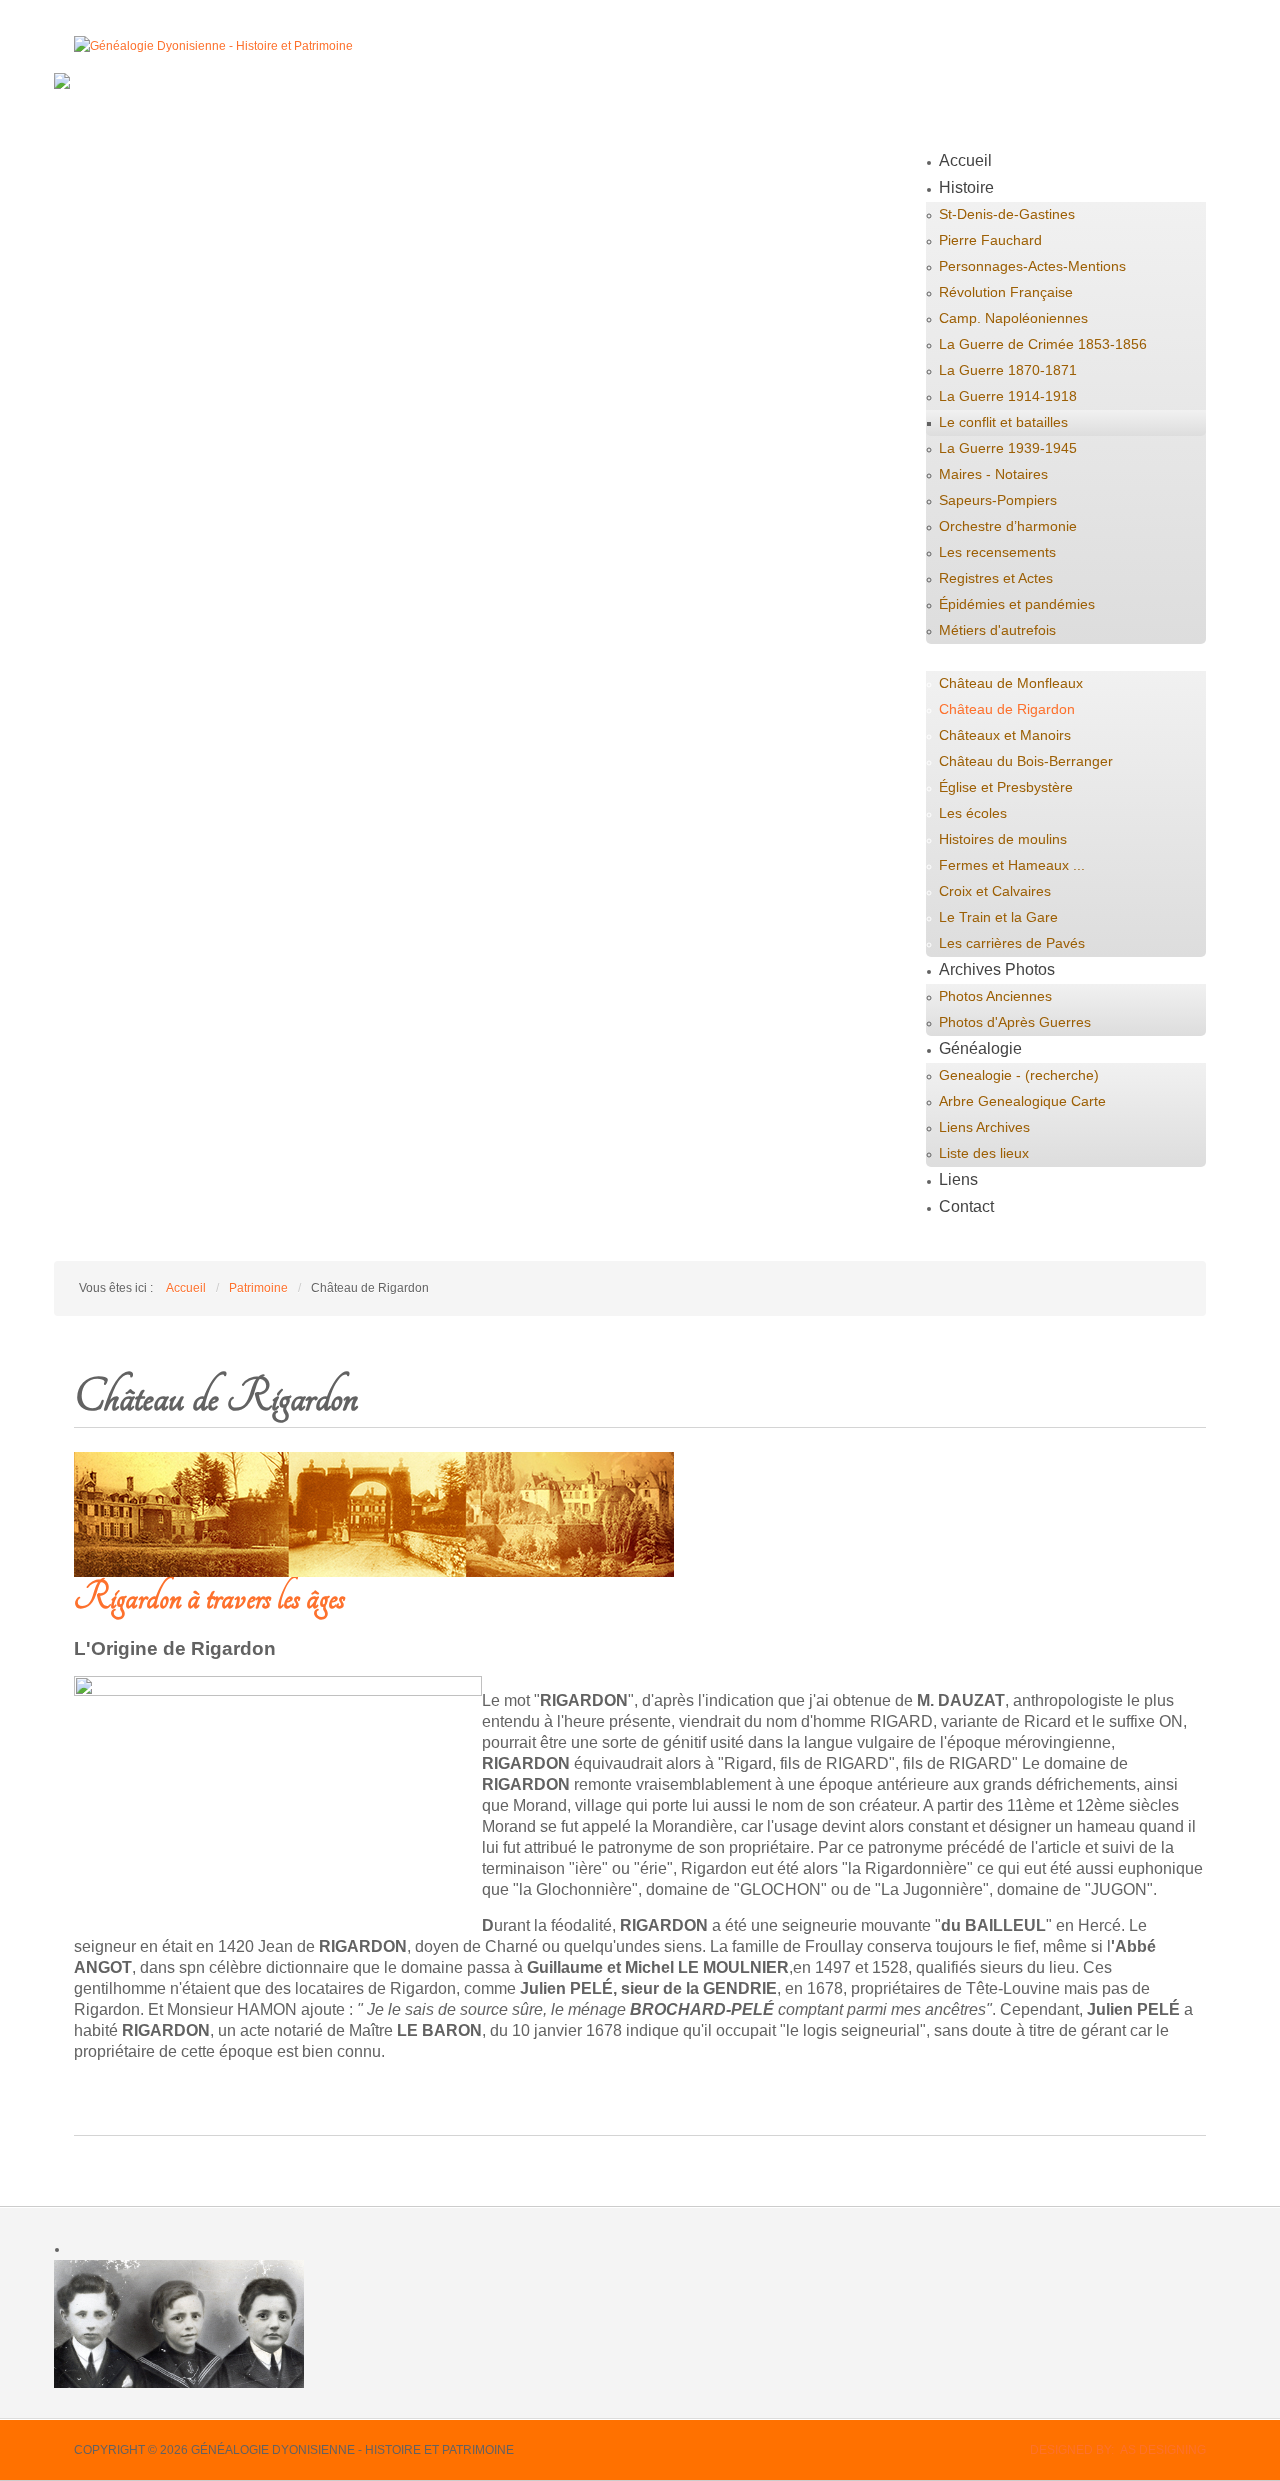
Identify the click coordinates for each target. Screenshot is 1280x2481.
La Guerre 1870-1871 (1008, 370)
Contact (966, 1206)
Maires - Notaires (993, 474)
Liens (958, 1179)
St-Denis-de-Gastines (1007, 214)
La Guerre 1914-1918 (1008, 396)
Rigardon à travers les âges (209, 1597)
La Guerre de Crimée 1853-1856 (1043, 344)
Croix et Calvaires (995, 891)
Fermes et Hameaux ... (1012, 865)
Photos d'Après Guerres (1015, 1022)
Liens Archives (984, 1127)
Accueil (965, 160)
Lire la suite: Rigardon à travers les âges (233, 2094)
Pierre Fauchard (990, 240)
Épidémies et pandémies (1017, 604)
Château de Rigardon (1007, 709)
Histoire (966, 187)
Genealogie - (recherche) (1019, 1075)
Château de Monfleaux (1011, 683)
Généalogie (980, 1048)
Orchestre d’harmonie (1008, 526)
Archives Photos (997, 969)
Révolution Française (1006, 292)
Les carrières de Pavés (1012, 943)
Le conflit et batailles (1003, 422)
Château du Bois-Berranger (1026, 761)
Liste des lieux (984, 1153)
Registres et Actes (996, 578)
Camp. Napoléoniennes (1013, 318)
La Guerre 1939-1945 (1008, 448)
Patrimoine (977, 656)
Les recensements (997, 552)
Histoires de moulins (1003, 839)
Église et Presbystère (1006, 787)
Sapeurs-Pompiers (998, 500)
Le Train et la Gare (998, 917)
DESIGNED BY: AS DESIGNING (1118, 2450)
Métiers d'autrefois (997, 630)
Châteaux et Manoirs (1005, 735)
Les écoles (973, 813)
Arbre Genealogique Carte (1022, 1101)
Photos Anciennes (995, 996)
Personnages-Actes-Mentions (1032, 266)
